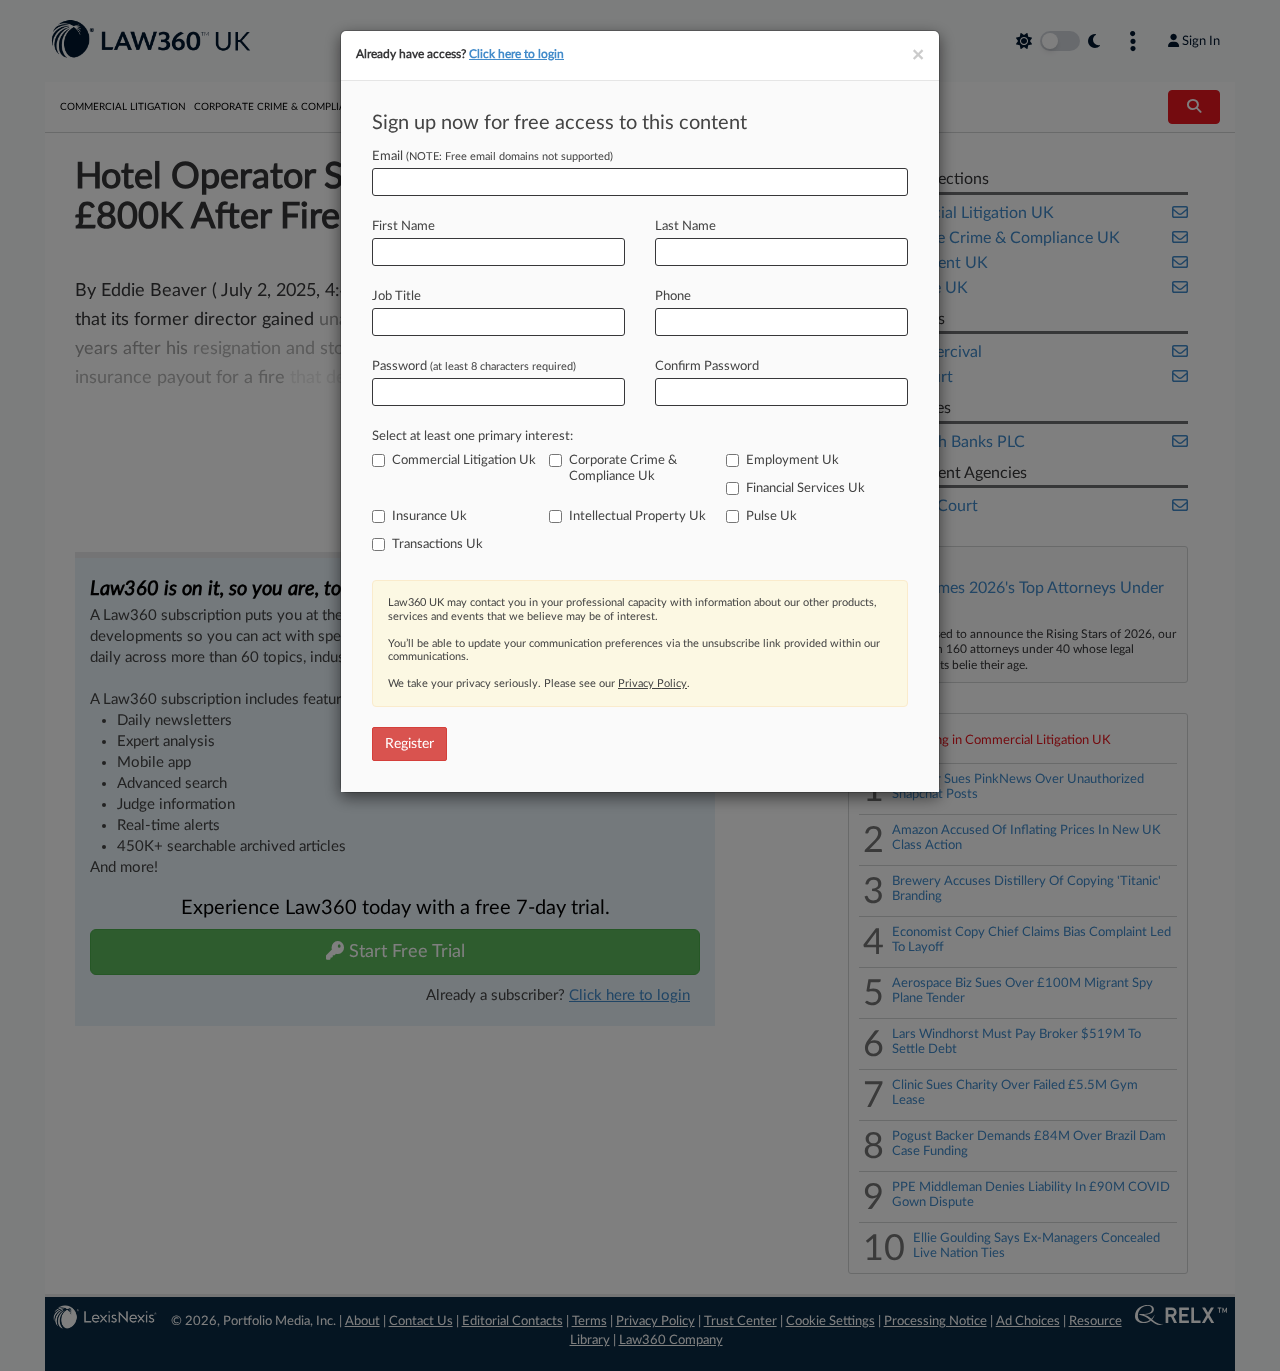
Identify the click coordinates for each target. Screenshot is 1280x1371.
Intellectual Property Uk (637, 516)
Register (409, 744)
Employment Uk (792, 460)
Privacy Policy (652, 683)
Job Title (396, 296)
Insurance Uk (429, 516)
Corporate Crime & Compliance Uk (623, 468)
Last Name (685, 226)
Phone (673, 296)
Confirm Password (707, 366)
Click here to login (516, 54)
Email (492, 156)
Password (474, 366)
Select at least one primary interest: (472, 436)
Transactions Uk (437, 544)
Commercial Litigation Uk (464, 460)
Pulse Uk (771, 516)
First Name (403, 226)
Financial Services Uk (805, 488)
